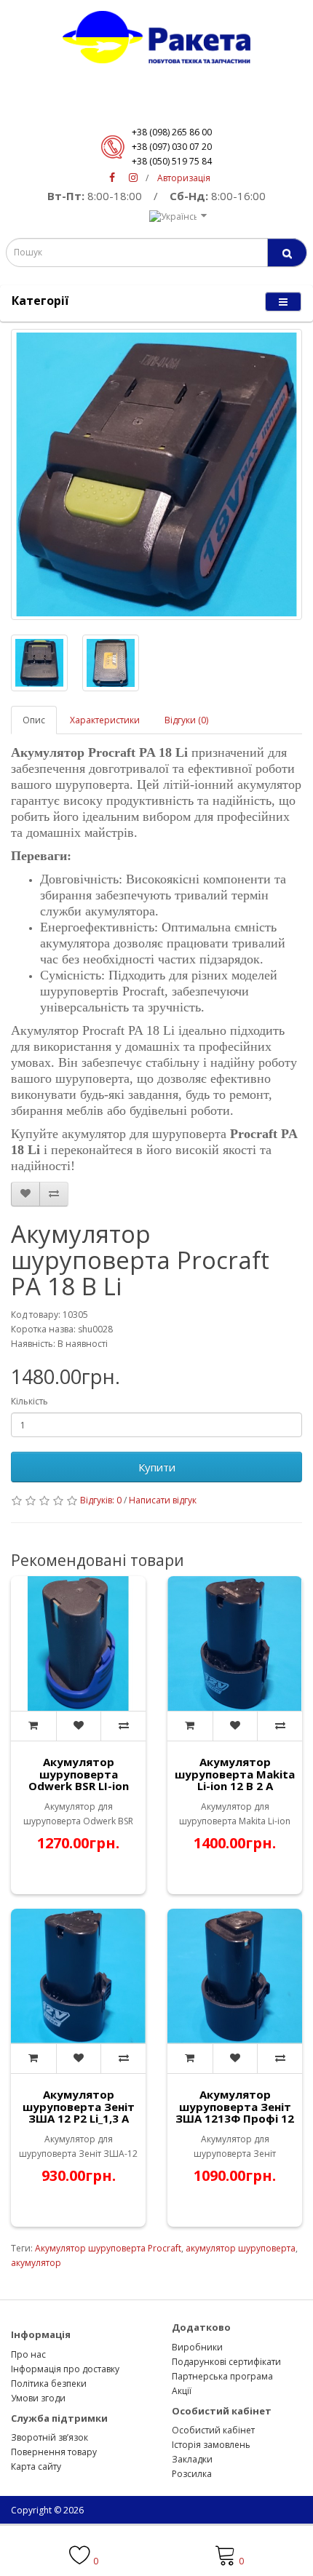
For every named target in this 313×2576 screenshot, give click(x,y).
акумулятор (36, 2263)
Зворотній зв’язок (49, 2437)
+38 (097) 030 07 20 (172, 147)
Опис (34, 720)
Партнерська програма (222, 2376)
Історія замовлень (211, 2445)
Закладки (192, 2459)
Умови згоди (38, 2398)
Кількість (29, 1401)
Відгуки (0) (186, 720)
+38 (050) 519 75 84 (172, 161)
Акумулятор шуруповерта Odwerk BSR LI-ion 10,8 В (79, 1780)
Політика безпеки (49, 2384)
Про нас (28, 2354)
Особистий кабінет (213, 2430)
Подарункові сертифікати (226, 2362)
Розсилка (192, 2474)
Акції (182, 2391)
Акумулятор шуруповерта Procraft (108, 2248)
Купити (157, 1467)
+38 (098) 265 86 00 (172, 132)
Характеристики (105, 720)
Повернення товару (54, 2452)
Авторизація (184, 178)
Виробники (197, 2347)
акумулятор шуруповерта (241, 2248)
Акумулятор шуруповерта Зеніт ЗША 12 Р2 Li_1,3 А (79, 2106)
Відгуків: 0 (101, 1500)
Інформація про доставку (65, 2369)
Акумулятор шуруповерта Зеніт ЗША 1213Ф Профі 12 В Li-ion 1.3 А (235, 2112)
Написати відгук (163, 1500)
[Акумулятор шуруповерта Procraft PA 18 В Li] (156, 474)
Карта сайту (36, 2466)
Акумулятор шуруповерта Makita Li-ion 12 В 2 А (235, 1774)
